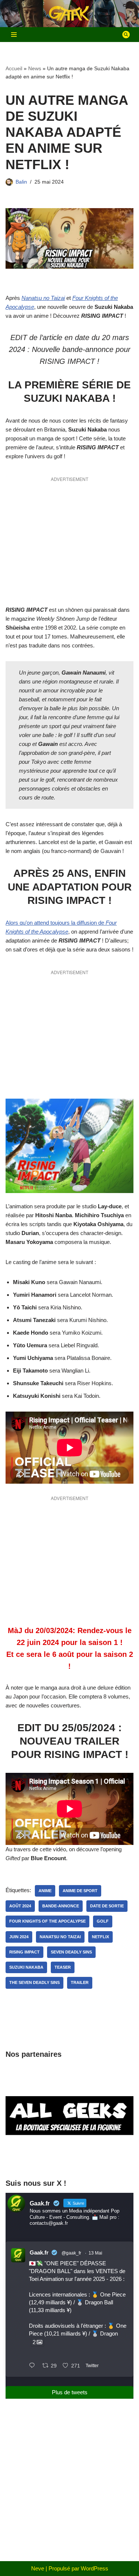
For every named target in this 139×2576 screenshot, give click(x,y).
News (35, 68)
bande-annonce (61, 1906)
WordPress (95, 2568)
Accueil (14, 68)
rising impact (24, 1952)
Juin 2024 (19, 1937)
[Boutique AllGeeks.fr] (69, 2158)
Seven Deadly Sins (71, 1952)
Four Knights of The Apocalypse (47, 1921)
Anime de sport (80, 1891)
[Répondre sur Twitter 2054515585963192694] (34, 2366)
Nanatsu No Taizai (60, 1937)
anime (45, 1891)
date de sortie (107, 1906)
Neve (38, 2568)
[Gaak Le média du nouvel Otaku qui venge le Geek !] (70, 14)
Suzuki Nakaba (26, 1967)
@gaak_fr (71, 2253)
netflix (100, 1937)
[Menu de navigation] (14, 35)
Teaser (63, 1967)
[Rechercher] (126, 35)
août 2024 (20, 1906)
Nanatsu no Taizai (43, 298)
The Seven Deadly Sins (34, 1982)
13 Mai (95, 2253)
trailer (80, 1982)
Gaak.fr (39, 2252)
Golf (103, 1921)
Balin (21, 182)
